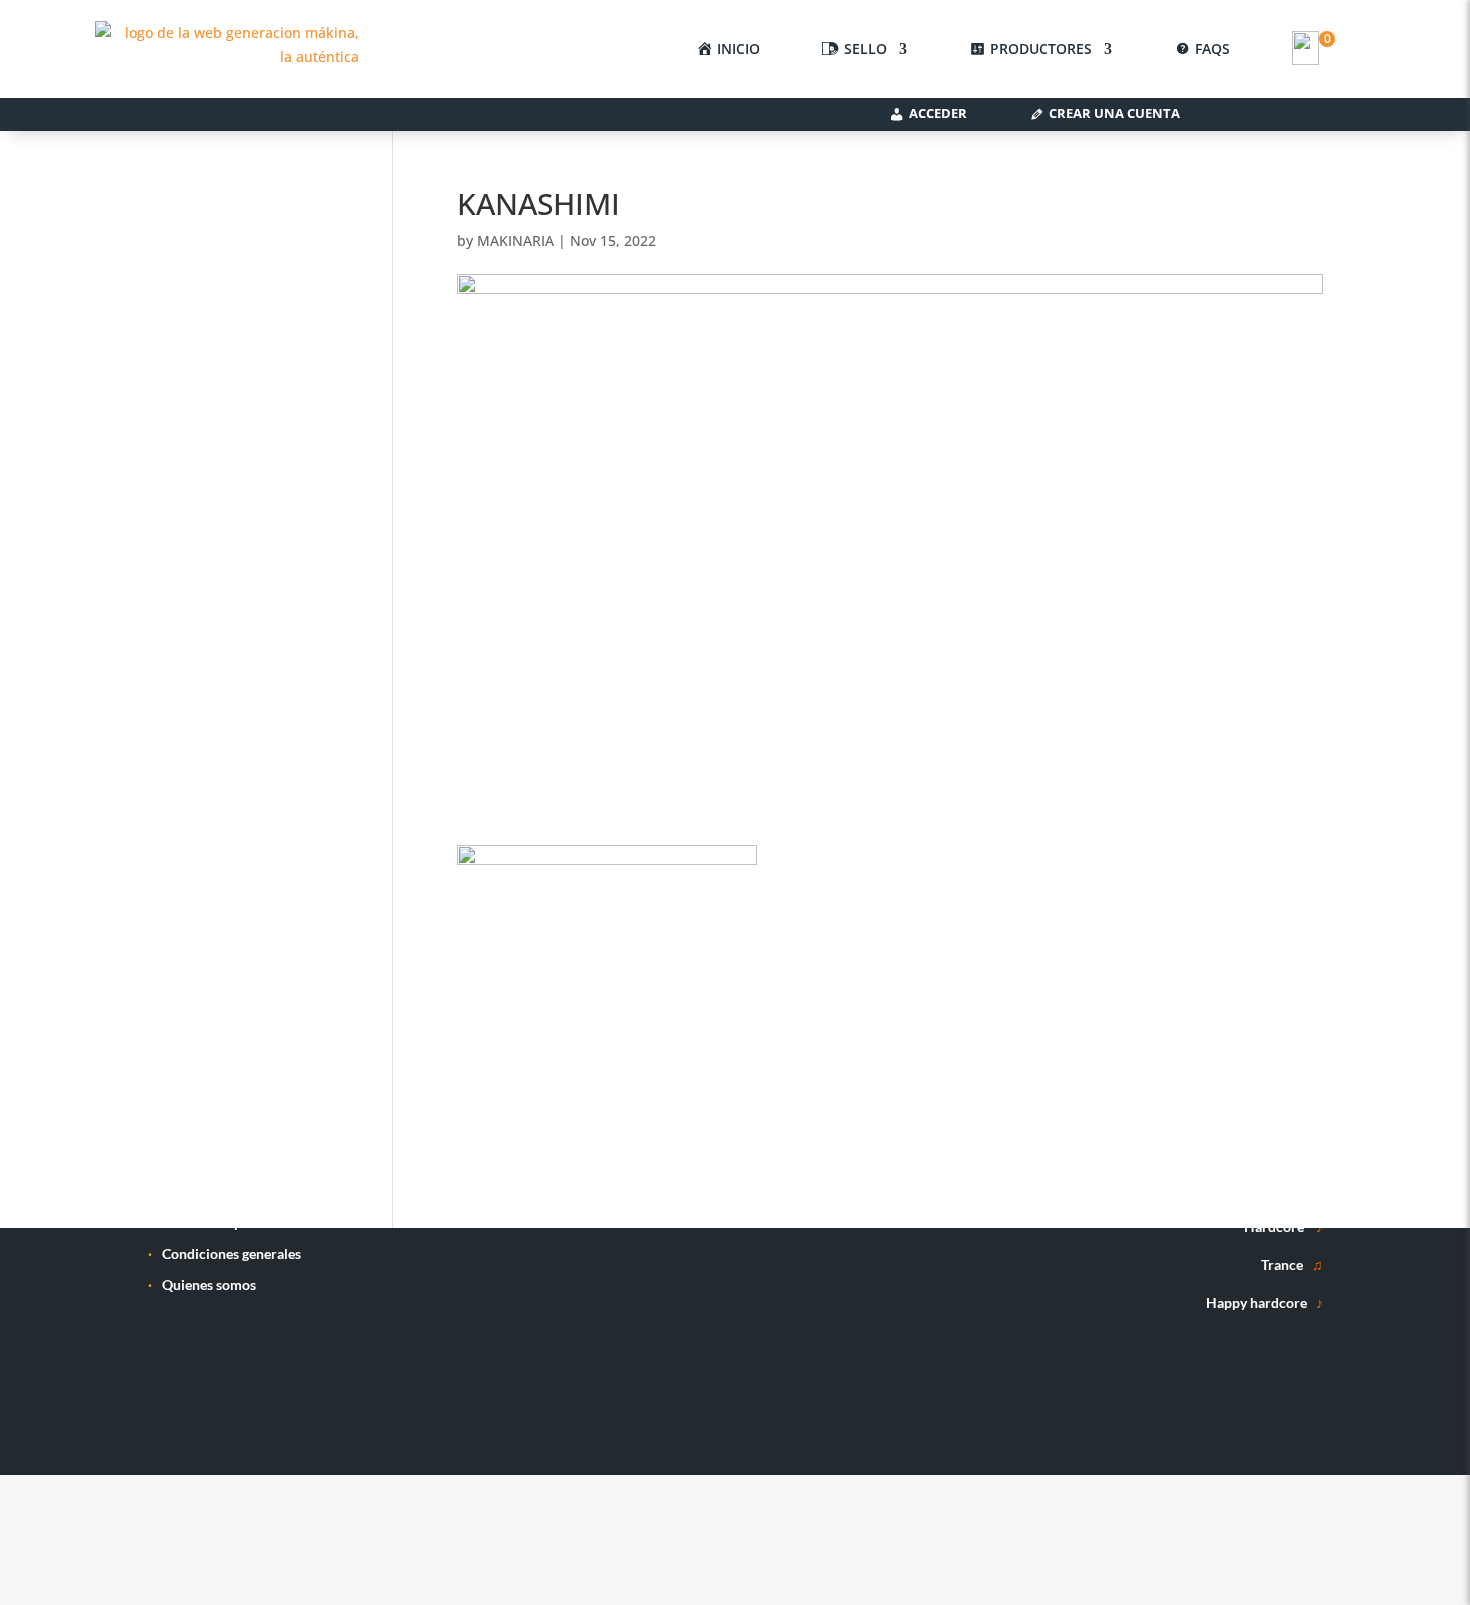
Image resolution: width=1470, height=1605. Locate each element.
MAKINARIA (515, 240)
